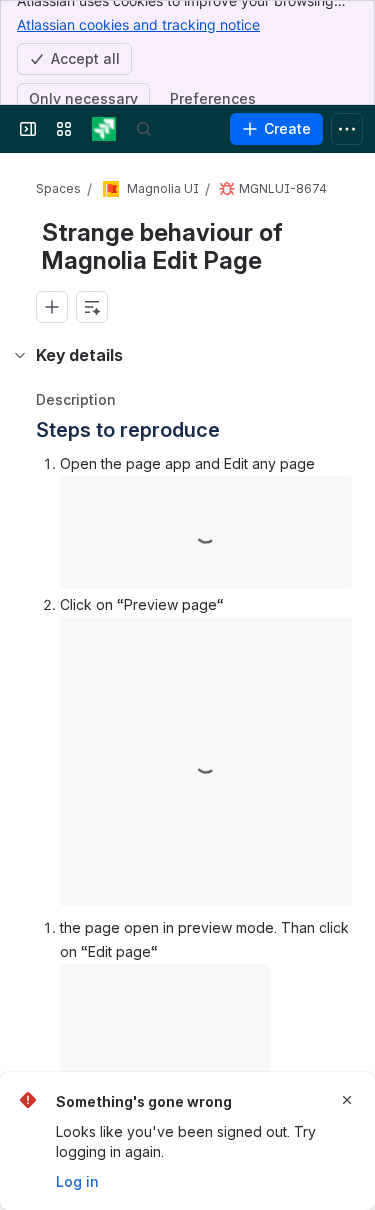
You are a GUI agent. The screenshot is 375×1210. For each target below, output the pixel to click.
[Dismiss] (347, 1100)
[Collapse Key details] (20, 355)
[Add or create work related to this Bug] (52, 307)
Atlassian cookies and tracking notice (138, 24)
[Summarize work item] (92, 307)
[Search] (144, 129)
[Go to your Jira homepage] (104, 129)
